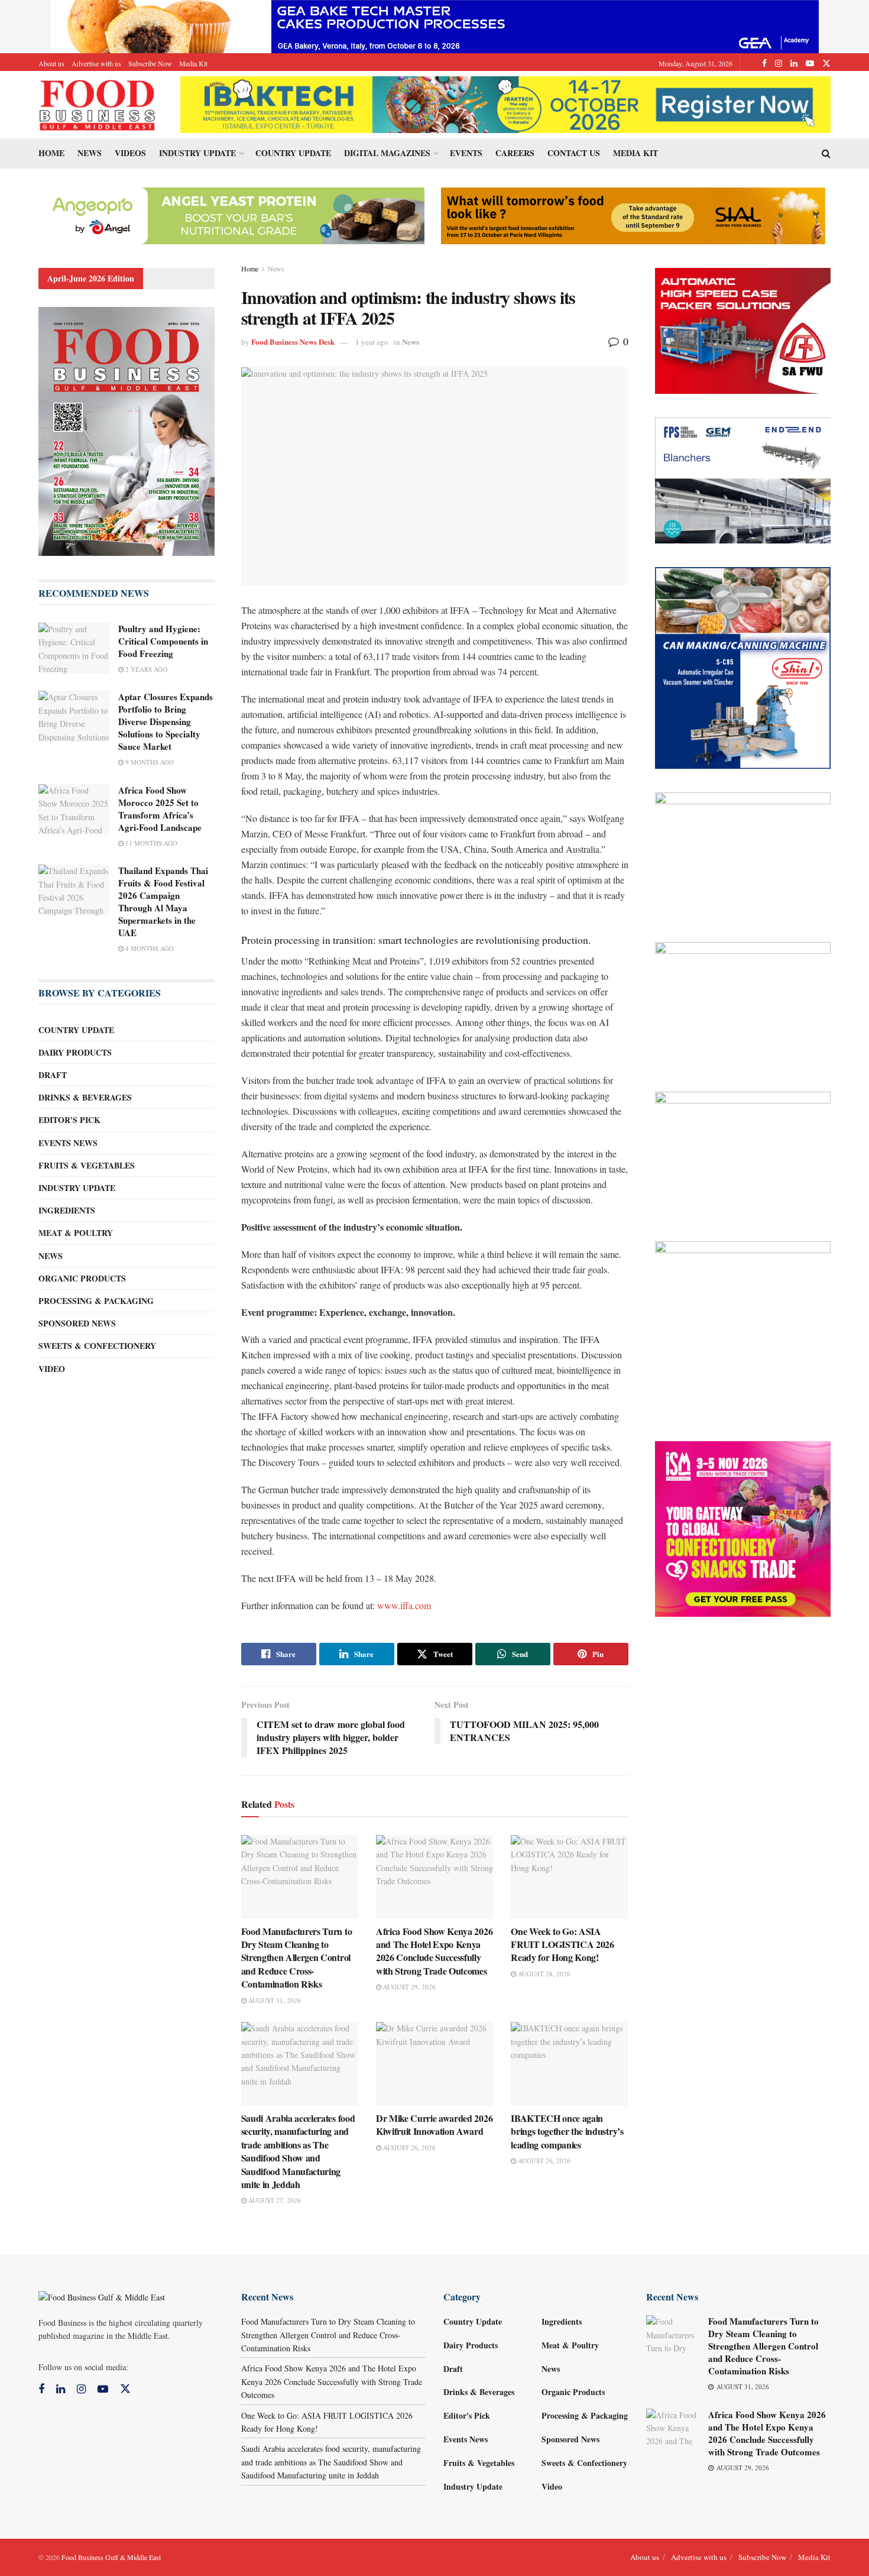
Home (51, 153)
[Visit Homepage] (98, 105)
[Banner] (232, 214)
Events (466, 153)
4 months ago (149, 948)
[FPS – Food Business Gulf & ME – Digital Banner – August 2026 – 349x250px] (743, 479)
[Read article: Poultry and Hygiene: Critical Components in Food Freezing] (74, 648)
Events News (68, 1143)
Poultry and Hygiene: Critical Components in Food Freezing (163, 641)
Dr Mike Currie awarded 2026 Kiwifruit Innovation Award (434, 2124)
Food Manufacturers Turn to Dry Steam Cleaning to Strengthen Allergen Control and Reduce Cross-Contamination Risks (297, 1958)
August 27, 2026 (274, 2200)
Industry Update (197, 153)
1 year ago (372, 342)
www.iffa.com (404, 1605)
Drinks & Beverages (85, 1097)
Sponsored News (77, 1323)
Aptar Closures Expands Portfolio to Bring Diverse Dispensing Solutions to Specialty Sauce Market (166, 721)
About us (51, 63)
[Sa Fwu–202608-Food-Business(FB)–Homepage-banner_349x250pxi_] (743, 330)
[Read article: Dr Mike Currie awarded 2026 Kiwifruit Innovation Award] (434, 2064)
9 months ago (149, 762)
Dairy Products (75, 1052)
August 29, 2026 (408, 1987)
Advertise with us (96, 63)
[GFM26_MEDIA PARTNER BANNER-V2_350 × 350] (743, 1328)
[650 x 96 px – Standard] (633, 214)
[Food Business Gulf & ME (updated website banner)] (743, 1004)
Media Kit (193, 63)
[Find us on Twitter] (826, 63)
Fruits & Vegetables (87, 1165)
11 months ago (150, 843)
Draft (53, 1075)
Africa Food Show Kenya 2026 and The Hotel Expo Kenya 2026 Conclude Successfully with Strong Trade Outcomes (434, 1951)
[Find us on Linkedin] (61, 2389)
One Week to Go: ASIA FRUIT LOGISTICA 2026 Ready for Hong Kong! (562, 1944)
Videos (130, 153)
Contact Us (574, 153)
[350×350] (743, 1528)
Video (52, 1369)
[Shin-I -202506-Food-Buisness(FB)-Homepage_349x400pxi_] (743, 667)
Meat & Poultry (76, 1233)
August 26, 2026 (408, 2148)
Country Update (293, 153)
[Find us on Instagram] (779, 63)
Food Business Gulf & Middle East (111, 2557)
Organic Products (82, 1278)
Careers (515, 153)
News (90, 153)
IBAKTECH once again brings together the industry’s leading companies (567, 2131)
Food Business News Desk (293, 342)
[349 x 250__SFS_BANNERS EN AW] (743, 854)
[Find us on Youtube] (810, 63)
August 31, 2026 (274, 2000)
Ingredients (67, 1210)
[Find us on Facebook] (764, 63)
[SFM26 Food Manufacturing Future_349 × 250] (743, 1153)
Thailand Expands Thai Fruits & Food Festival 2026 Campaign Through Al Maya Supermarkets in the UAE (163, 902)
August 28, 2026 (543, 1974)
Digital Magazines (387, 153)
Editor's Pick (69, 1120)
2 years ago (145, 669)
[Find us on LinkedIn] (794, 63)
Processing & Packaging (96, 1301)
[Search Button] (826, 153)
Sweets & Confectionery (97, 1346)
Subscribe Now (150, 63)
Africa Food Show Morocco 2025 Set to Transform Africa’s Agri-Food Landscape (160, 809)
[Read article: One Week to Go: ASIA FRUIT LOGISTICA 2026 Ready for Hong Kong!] (569, 1877)
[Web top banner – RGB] (434, 25)
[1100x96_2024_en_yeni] (505, 103)
